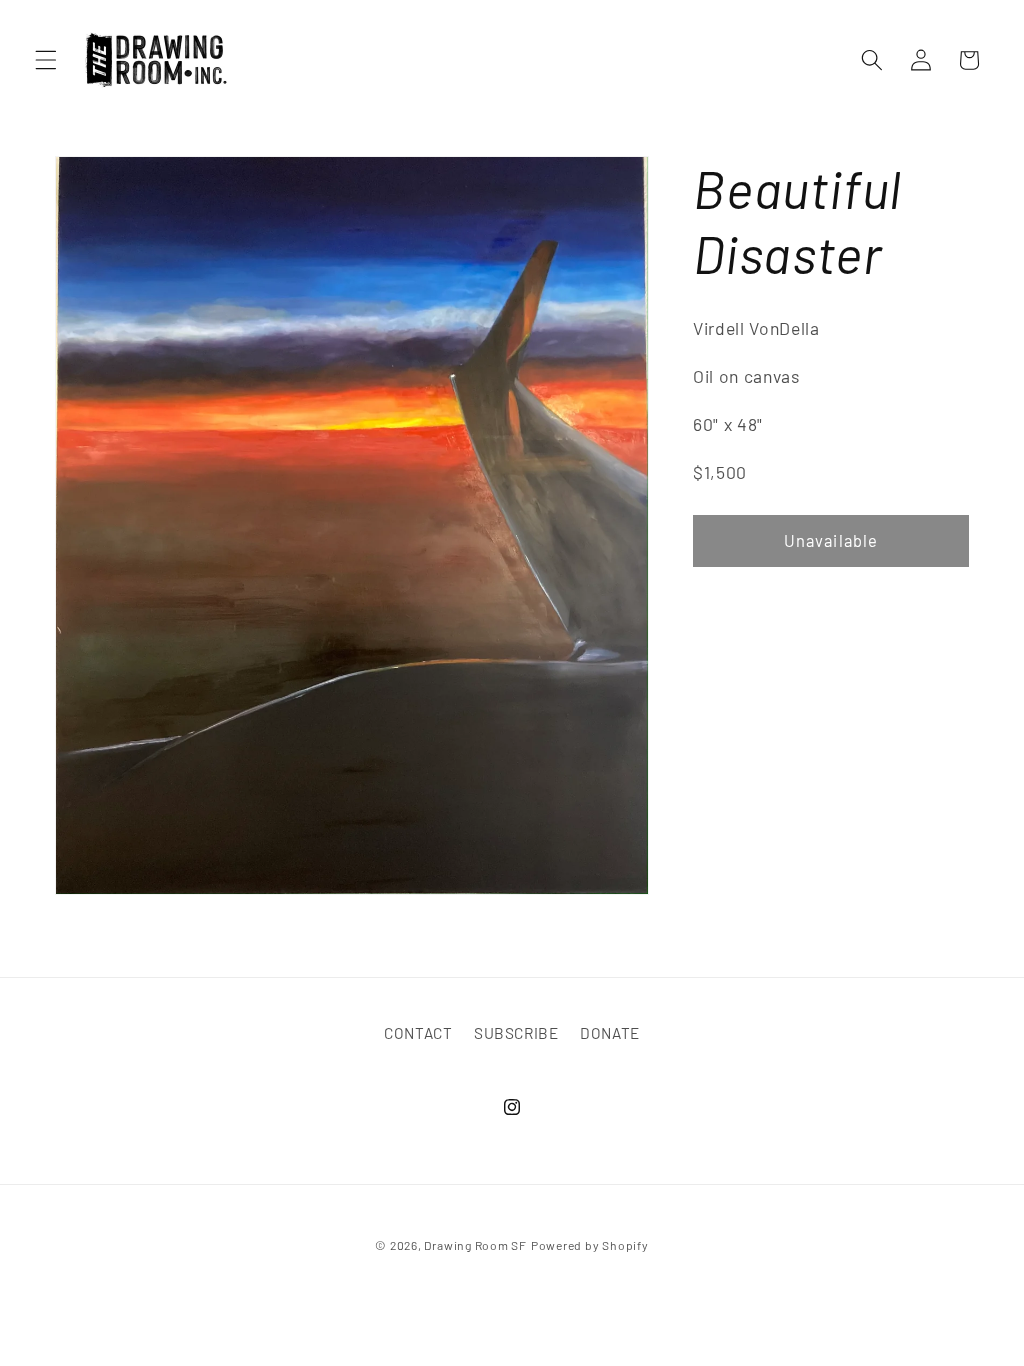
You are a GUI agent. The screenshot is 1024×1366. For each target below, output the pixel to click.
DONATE (610, 1033)
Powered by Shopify (590, 1245)
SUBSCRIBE (516, 1033)
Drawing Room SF (475, 1245)
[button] (46, 60)
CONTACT (418, 1033)
